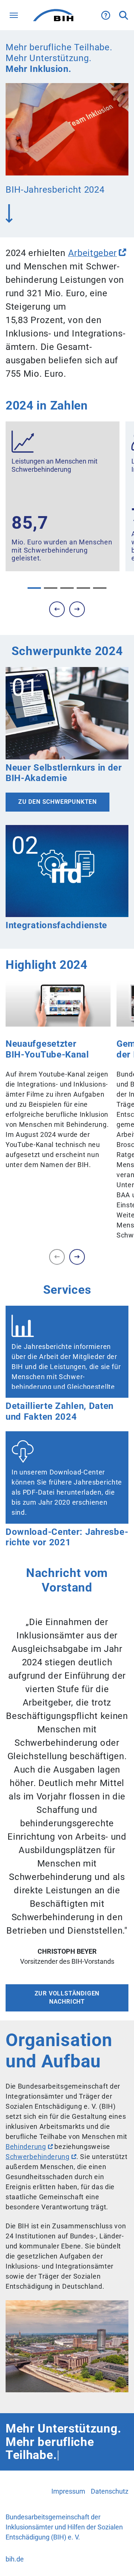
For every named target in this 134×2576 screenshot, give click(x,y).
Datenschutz (110, 2491)
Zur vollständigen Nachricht (67, 1997)
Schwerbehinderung (38, 2157)
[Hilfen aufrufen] (106, 15)
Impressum (68, 2491)
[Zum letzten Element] (57, 609)
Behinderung (26, 2147)
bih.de (15, 2559)
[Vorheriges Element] (57, 1257)
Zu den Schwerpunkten (58, 802)
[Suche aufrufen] (124, 15)
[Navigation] (14, 15)
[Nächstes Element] (77, 609)
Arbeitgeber (93, 253)
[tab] (34, 588)
